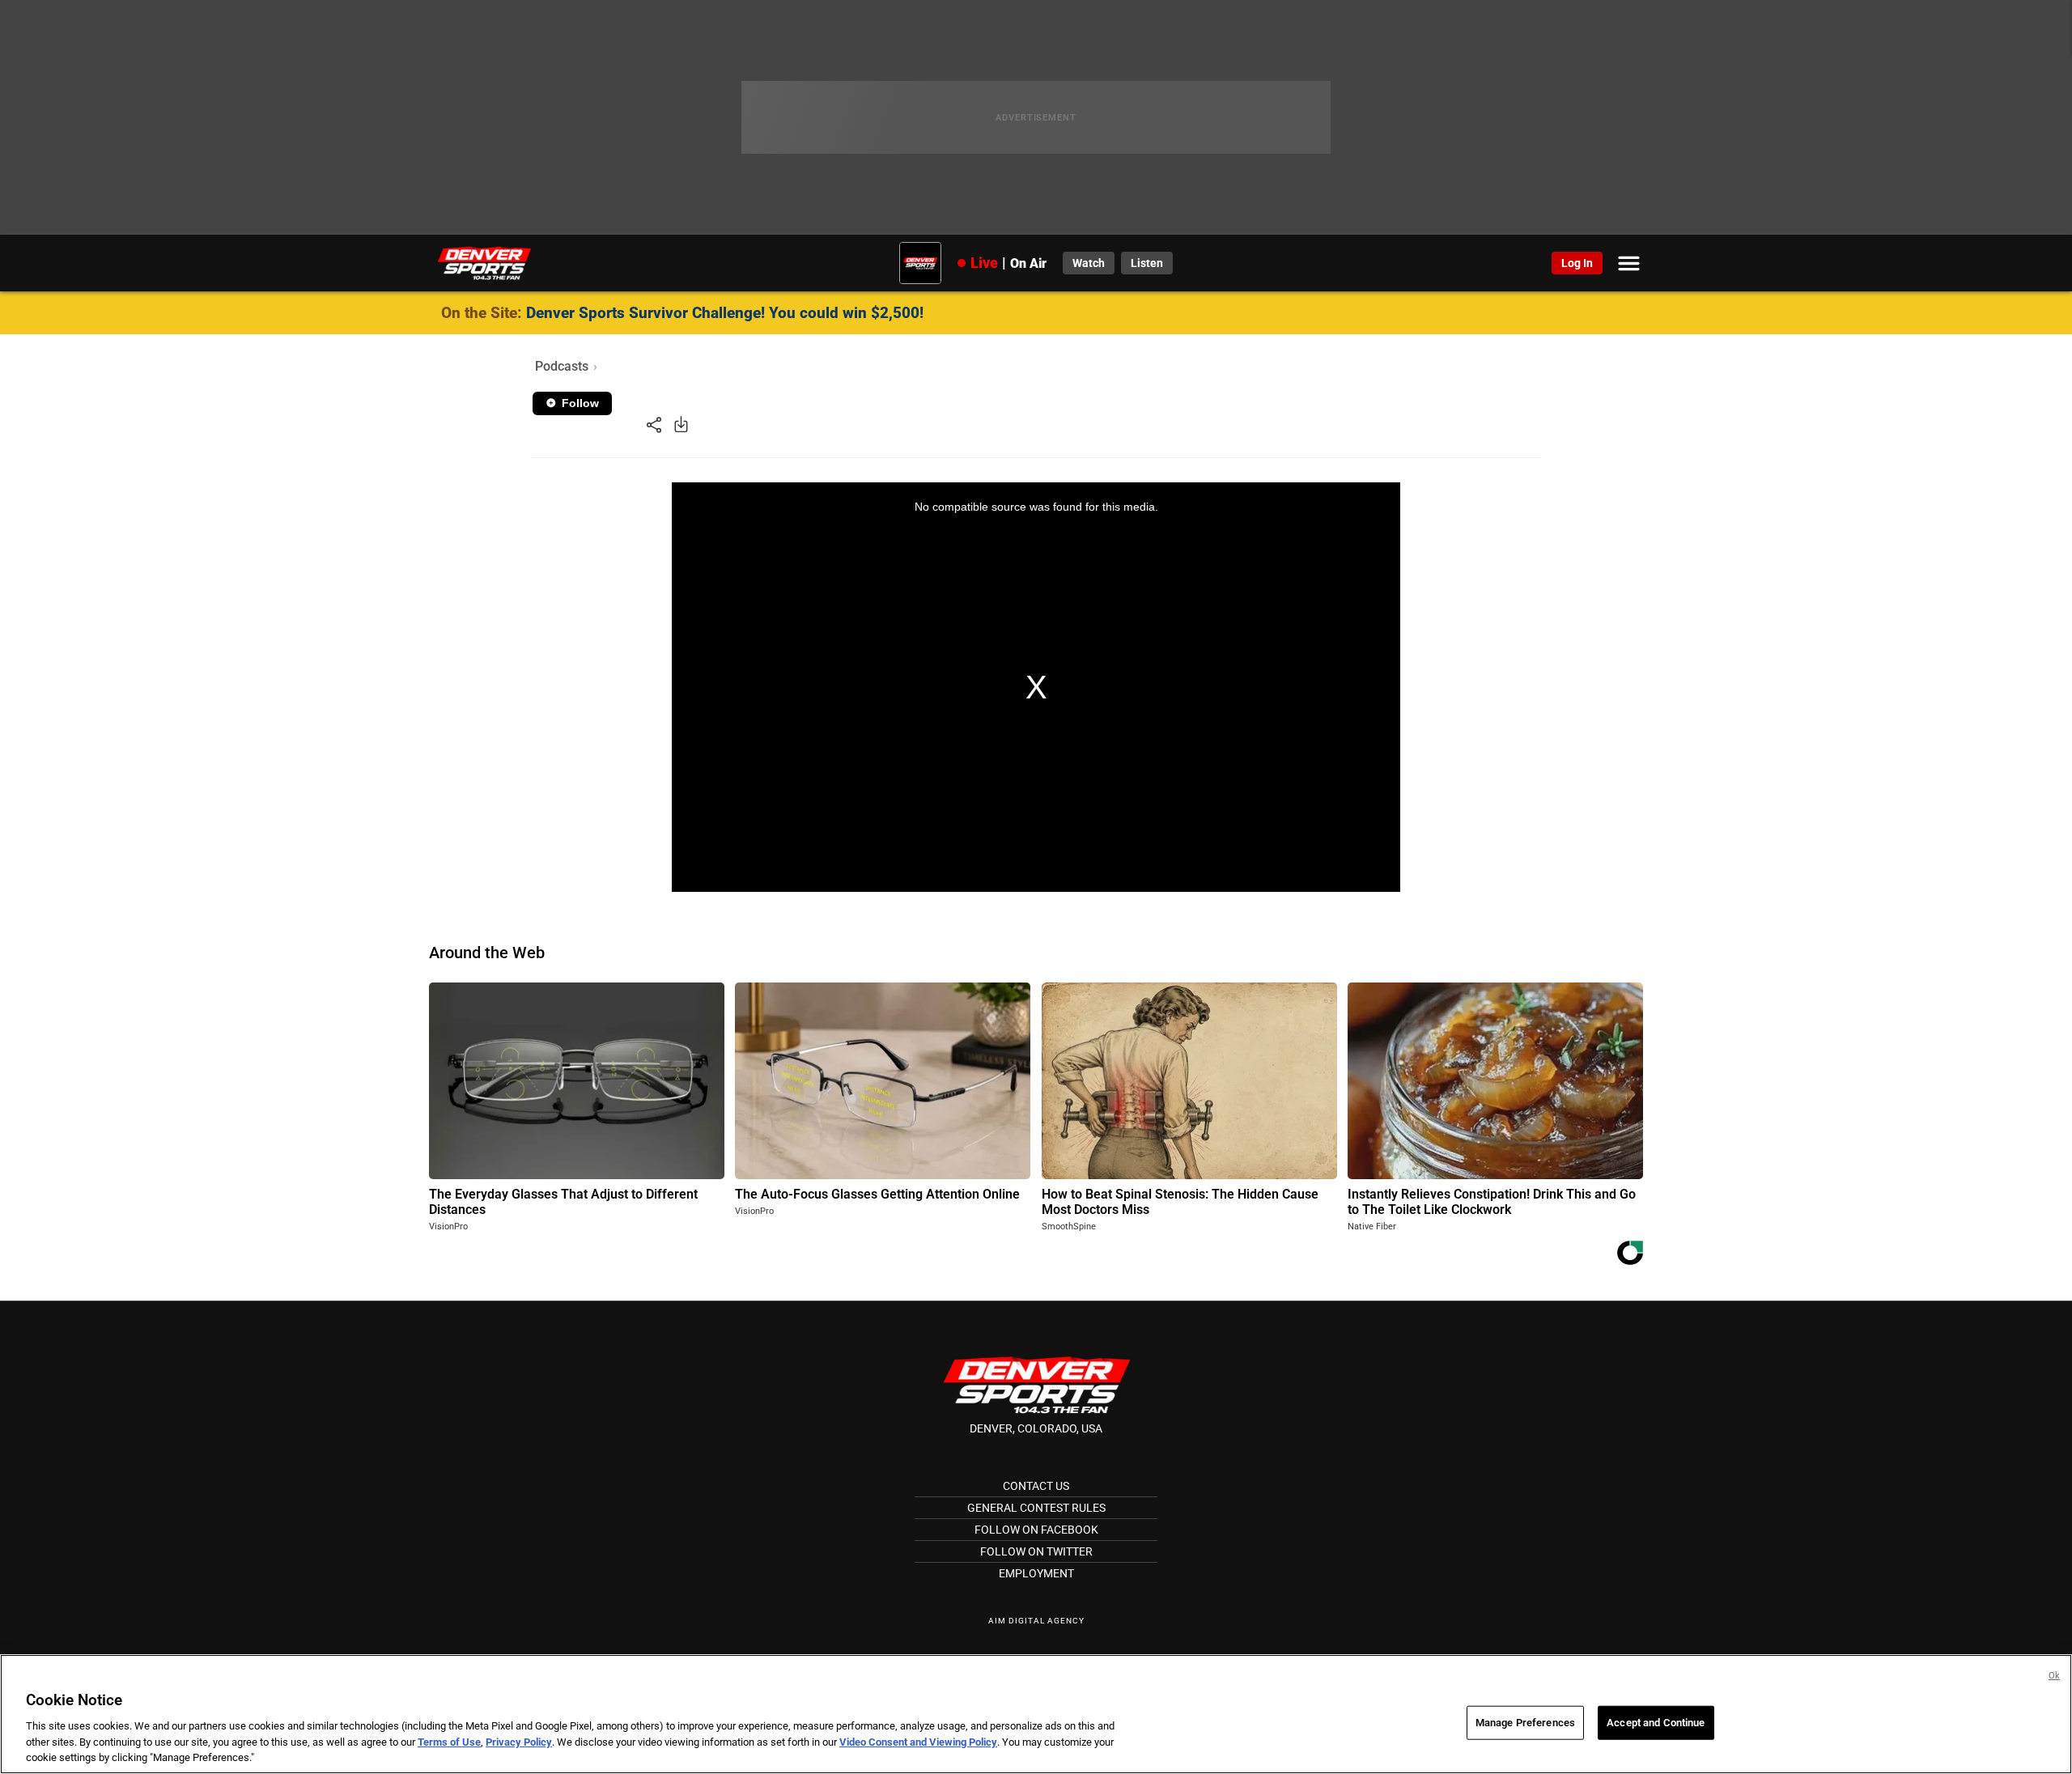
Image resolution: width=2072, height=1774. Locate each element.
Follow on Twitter (1036, 1551)
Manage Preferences (1525, 1723)
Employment (1036, 1573)
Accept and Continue (1656, 1723)
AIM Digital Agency (1036, 1621)
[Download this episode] (681, 424)
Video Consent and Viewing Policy (918, 1742)
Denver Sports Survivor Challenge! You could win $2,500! (725, 313)
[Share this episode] (654, 424)
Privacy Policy (519, 1742)
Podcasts (562, 366)
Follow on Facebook (1036, 1530)
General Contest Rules (1036, 1508)
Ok (2054, 1676)
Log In (1577, 263)
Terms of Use (449, 1742)
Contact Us (1036, 1486)
